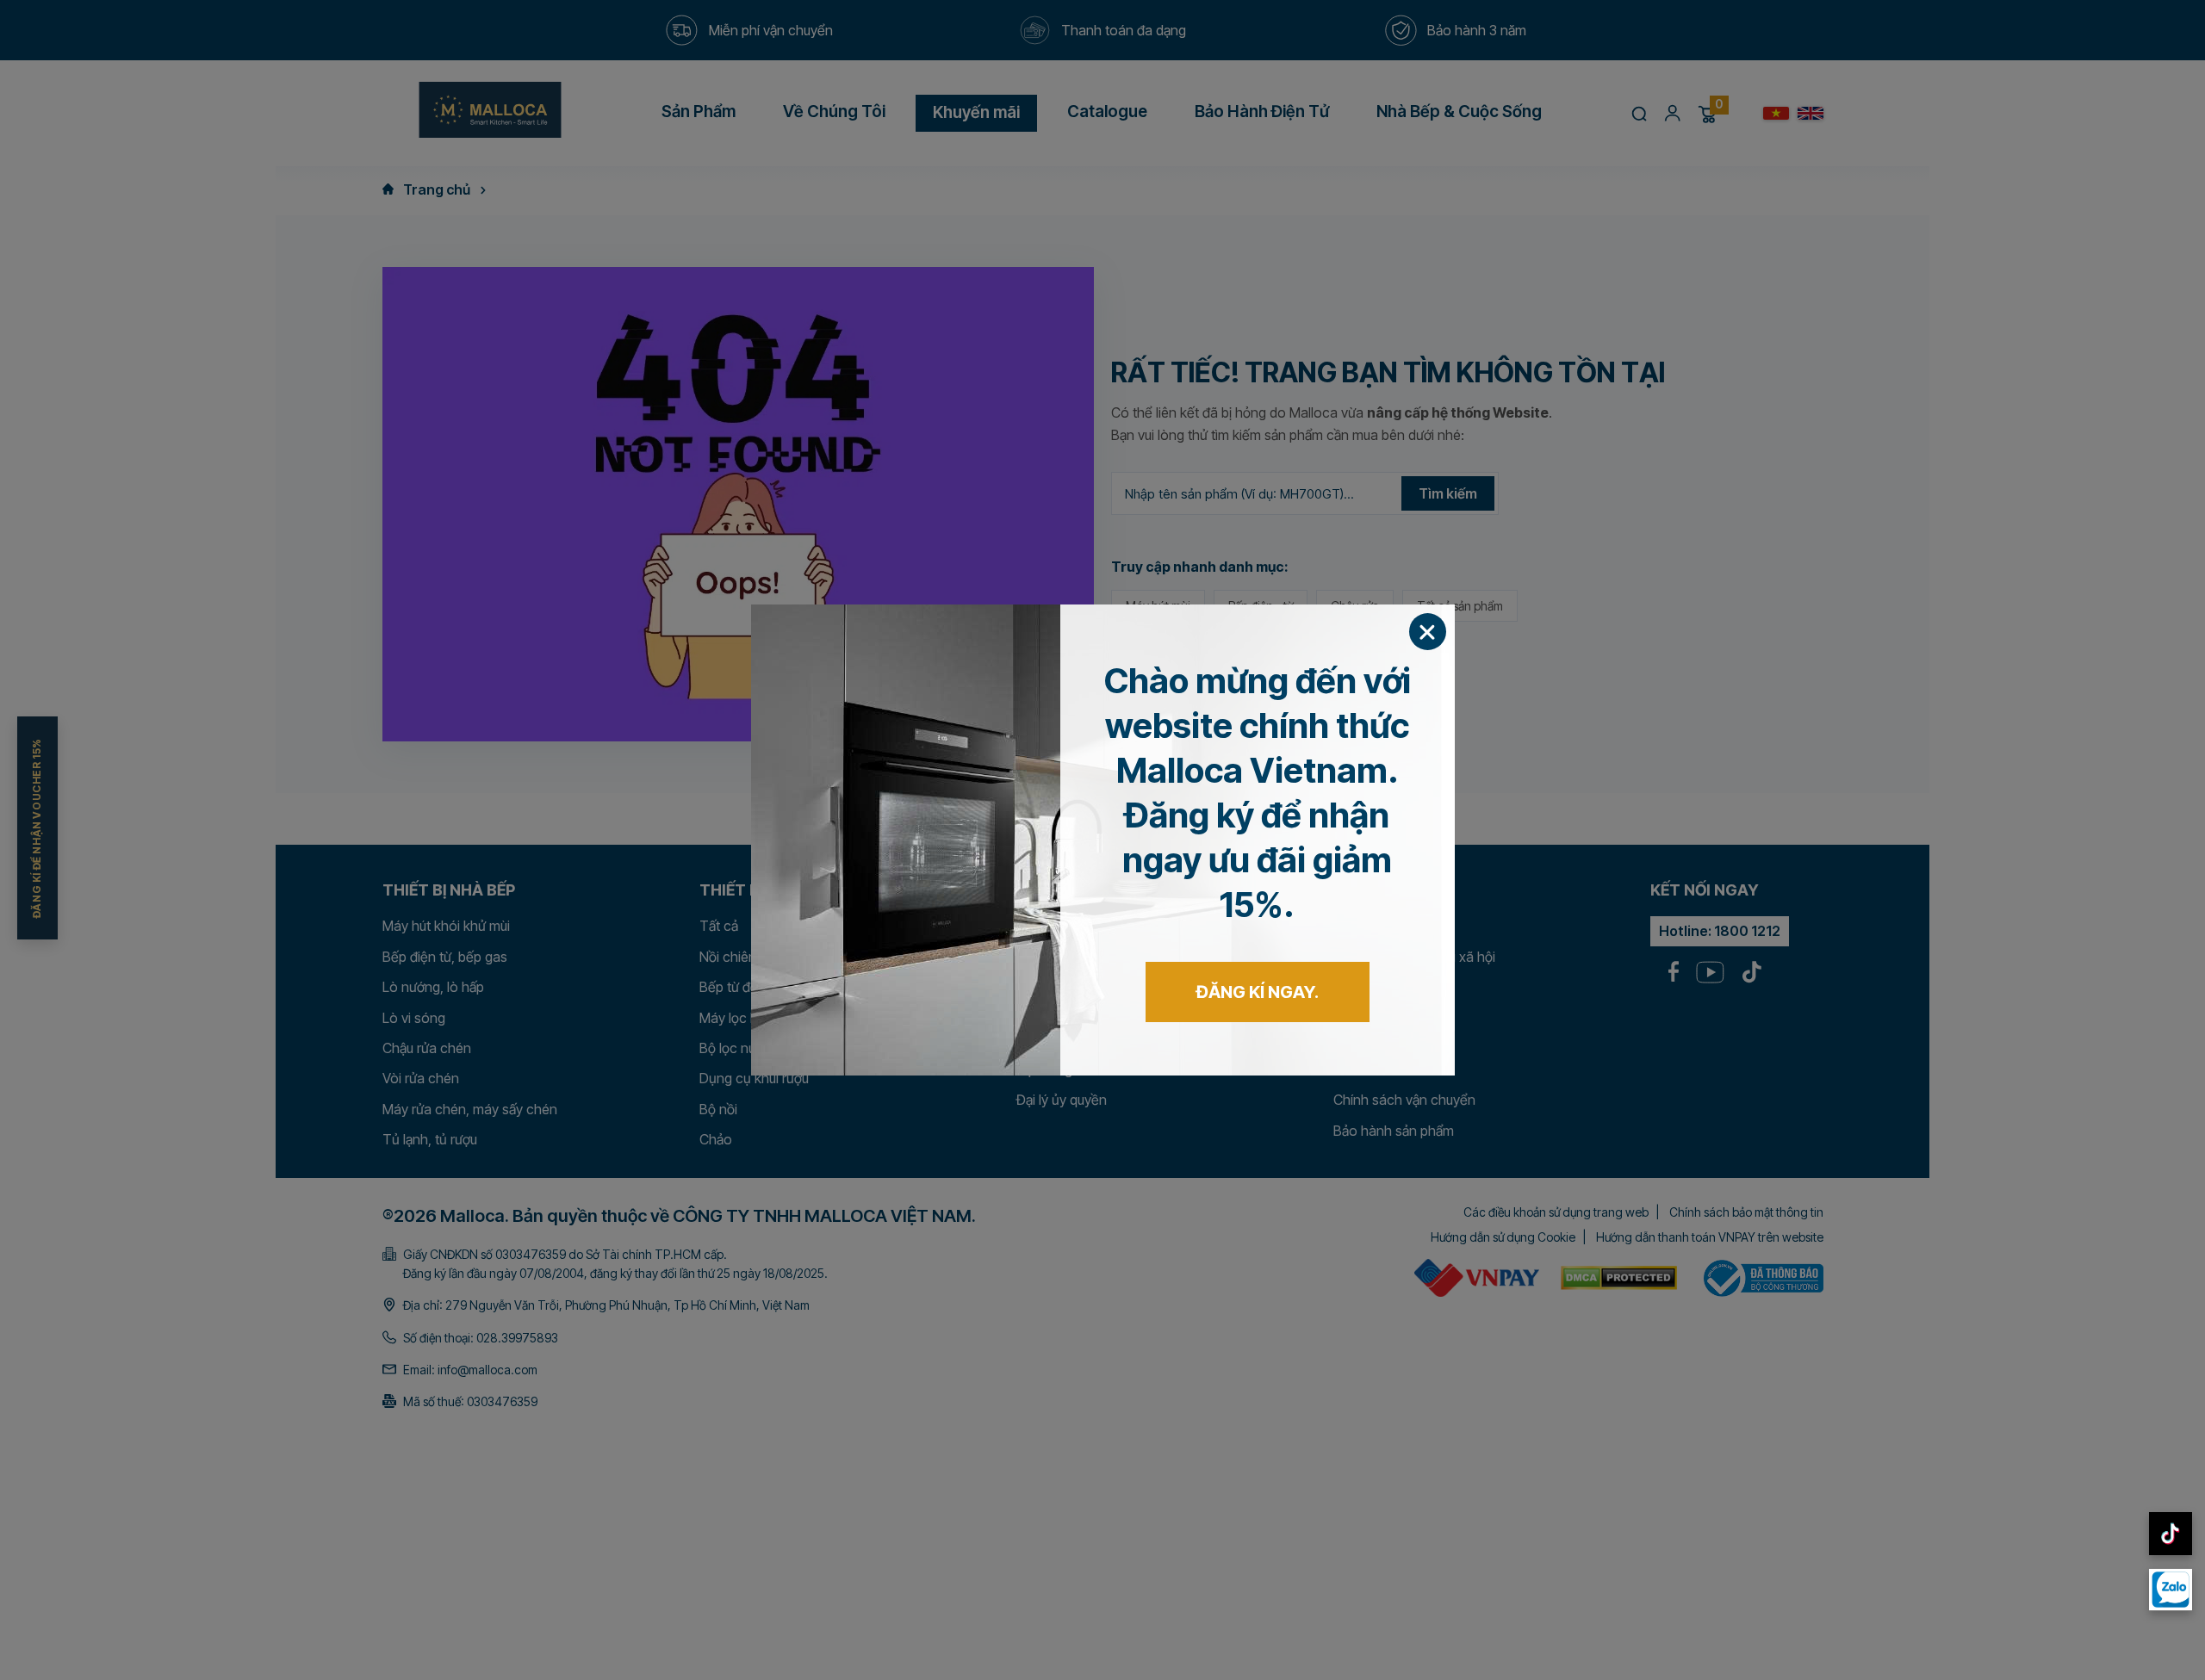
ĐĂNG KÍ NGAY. (1258, 992)
